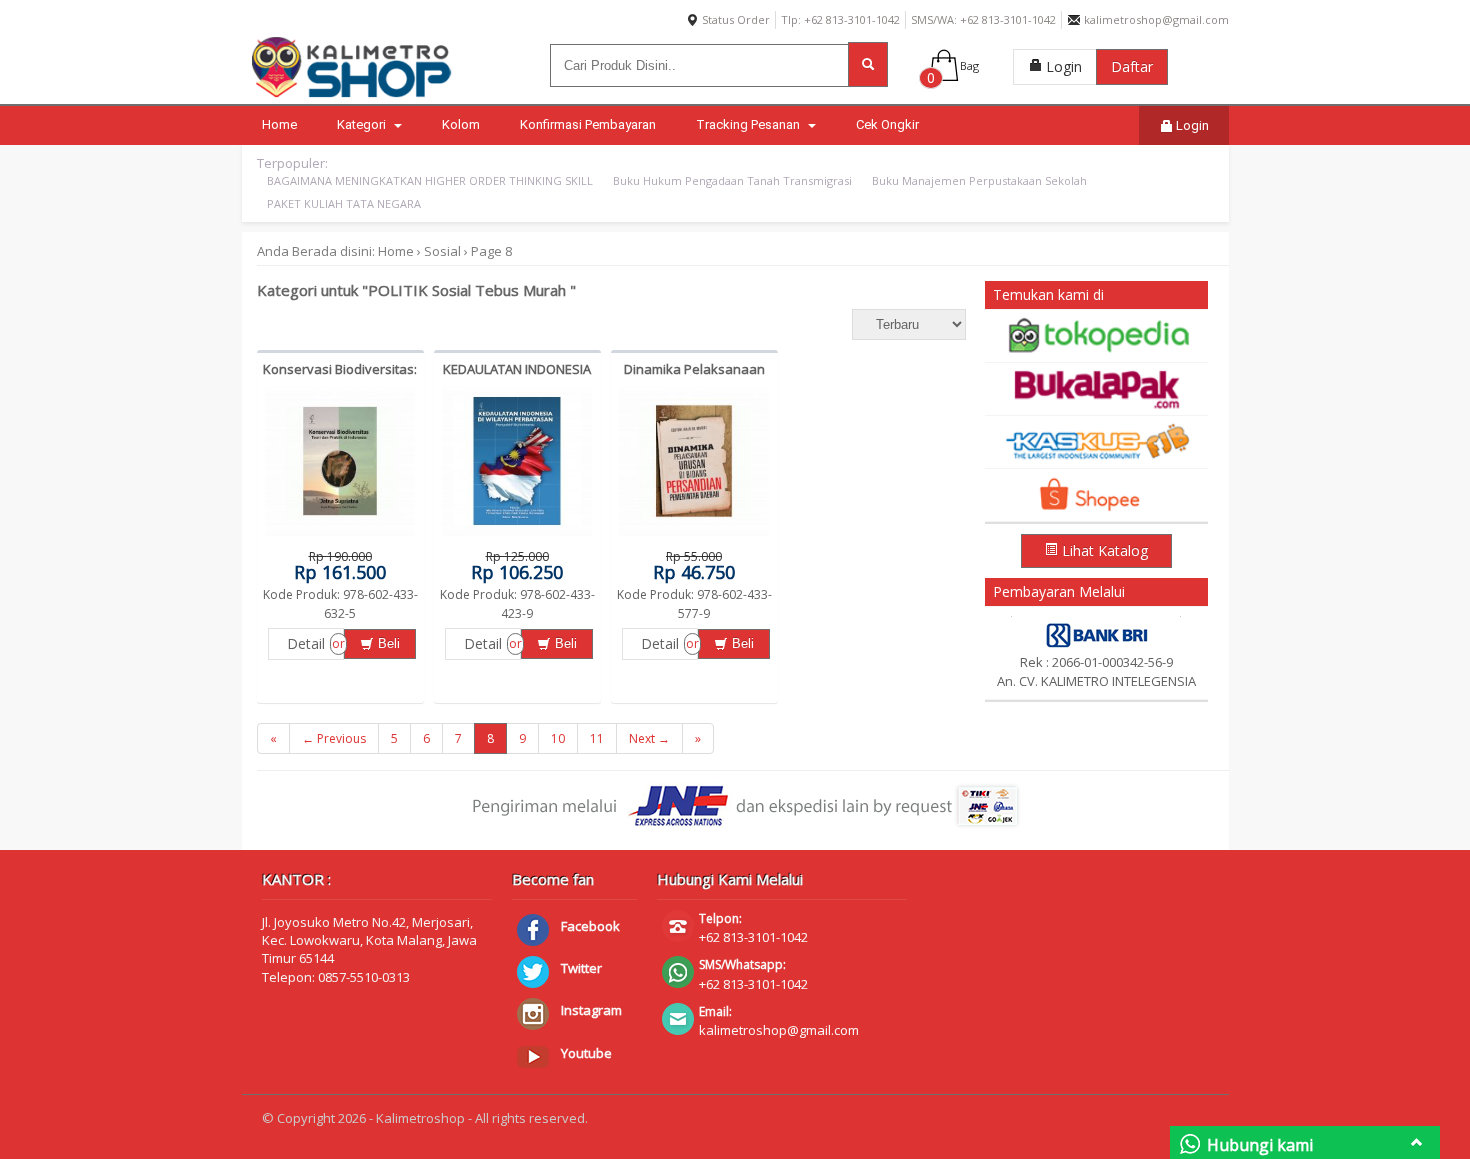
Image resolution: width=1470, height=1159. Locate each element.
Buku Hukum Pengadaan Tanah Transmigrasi (732, 180)
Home (279, 124)
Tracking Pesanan (749, 124)
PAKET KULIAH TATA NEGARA (344, 203)
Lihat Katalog (1103, 550)
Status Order (734, 19)
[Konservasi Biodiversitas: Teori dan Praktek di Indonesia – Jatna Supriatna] (340, 536)
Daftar (1132, 66)
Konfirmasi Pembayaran (588, 124)
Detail (306, 643)
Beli (387, 643)
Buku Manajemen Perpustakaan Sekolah (979, 180)
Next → (649, 738)
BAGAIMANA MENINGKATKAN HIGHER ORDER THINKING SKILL (430, 180)
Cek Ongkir (887, 124)
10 (558, 738)
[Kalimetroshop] (352, 97)
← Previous (334, 738)
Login (1062, 66)
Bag (969, 65)
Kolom (461, 124)
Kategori (363, 124)
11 (597, 738)
